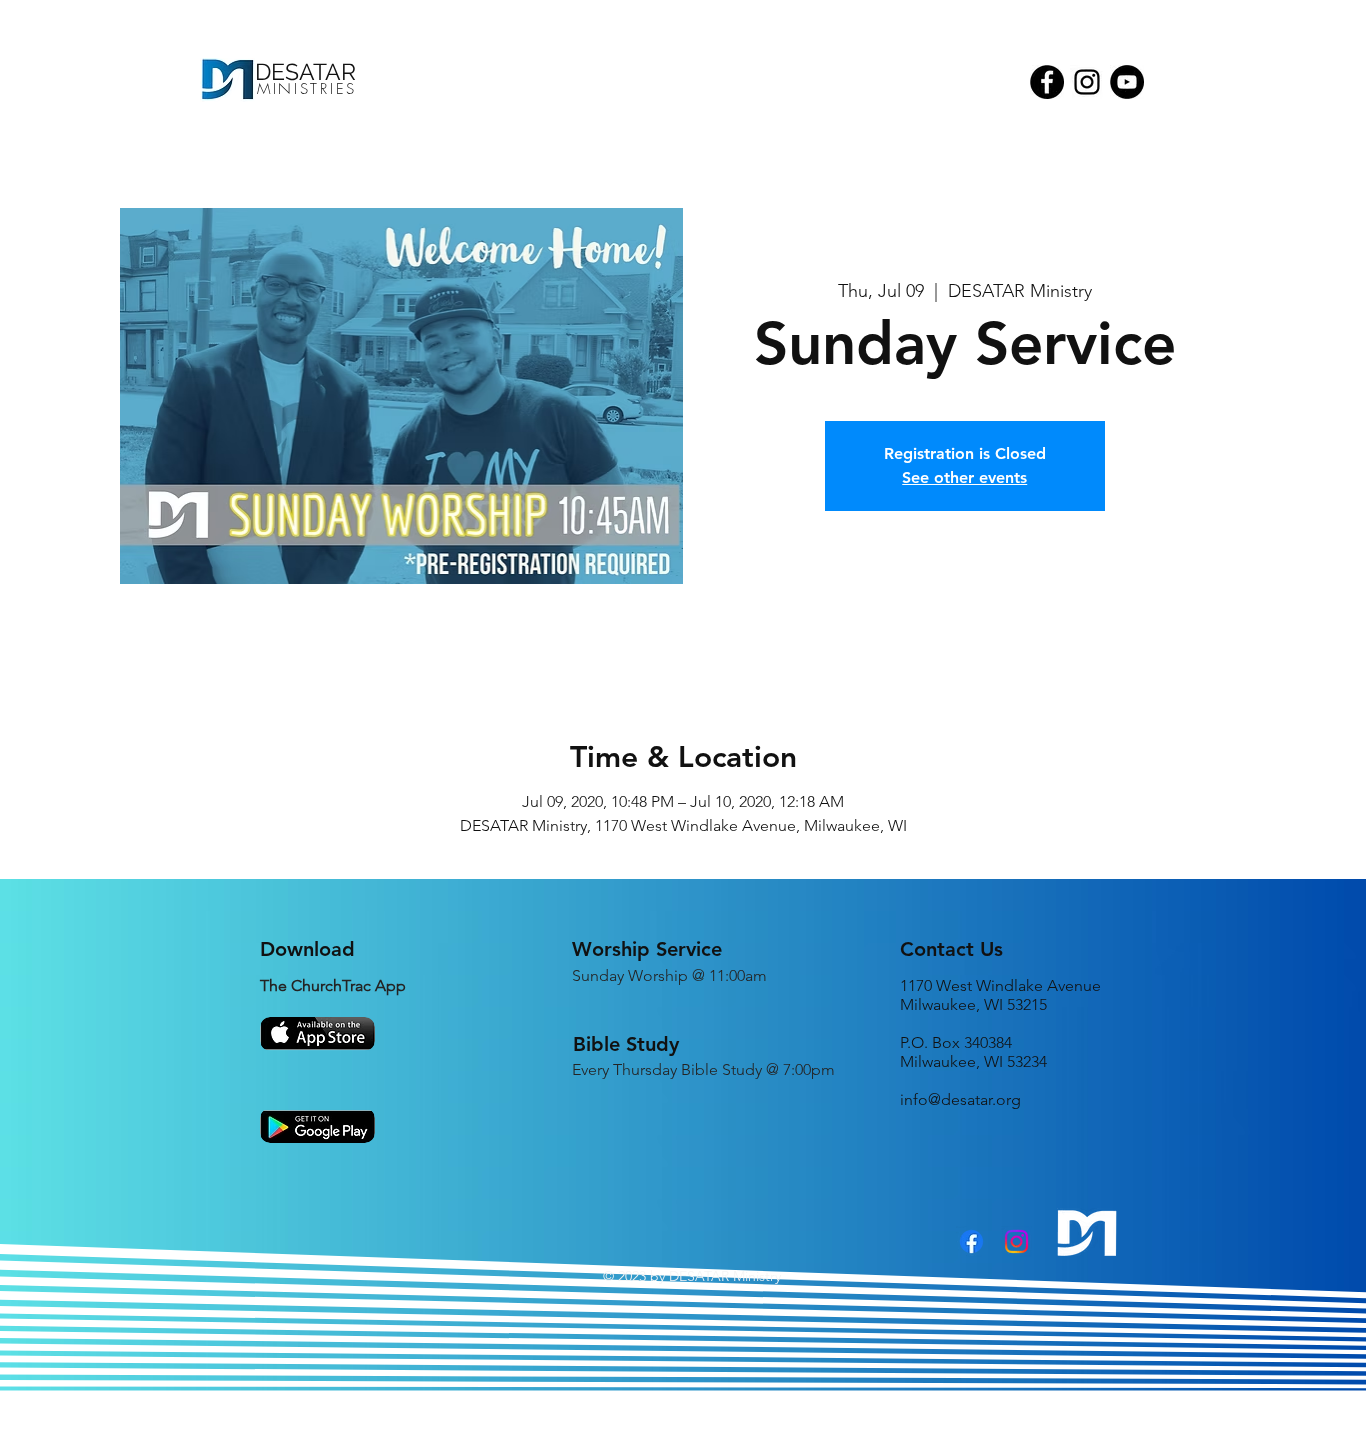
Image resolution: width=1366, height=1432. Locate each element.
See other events (964, 477)
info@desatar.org (960, 1099)
